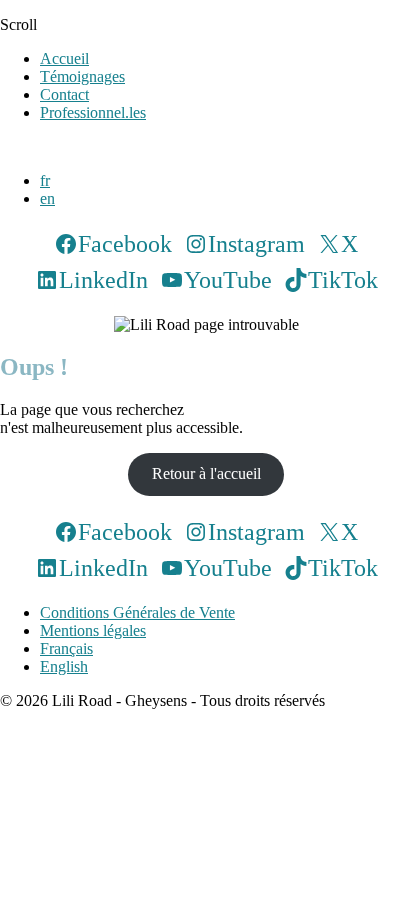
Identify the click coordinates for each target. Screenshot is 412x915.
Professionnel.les (93, 112)
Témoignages (82, 76)
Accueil (64, 58)
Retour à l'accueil (206, 473)
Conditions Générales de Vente (137, 612)
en (47, 198)
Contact (64, 94)
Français (66, 648)
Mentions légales (93, 630)
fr (45, 180)
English (64, 666)
